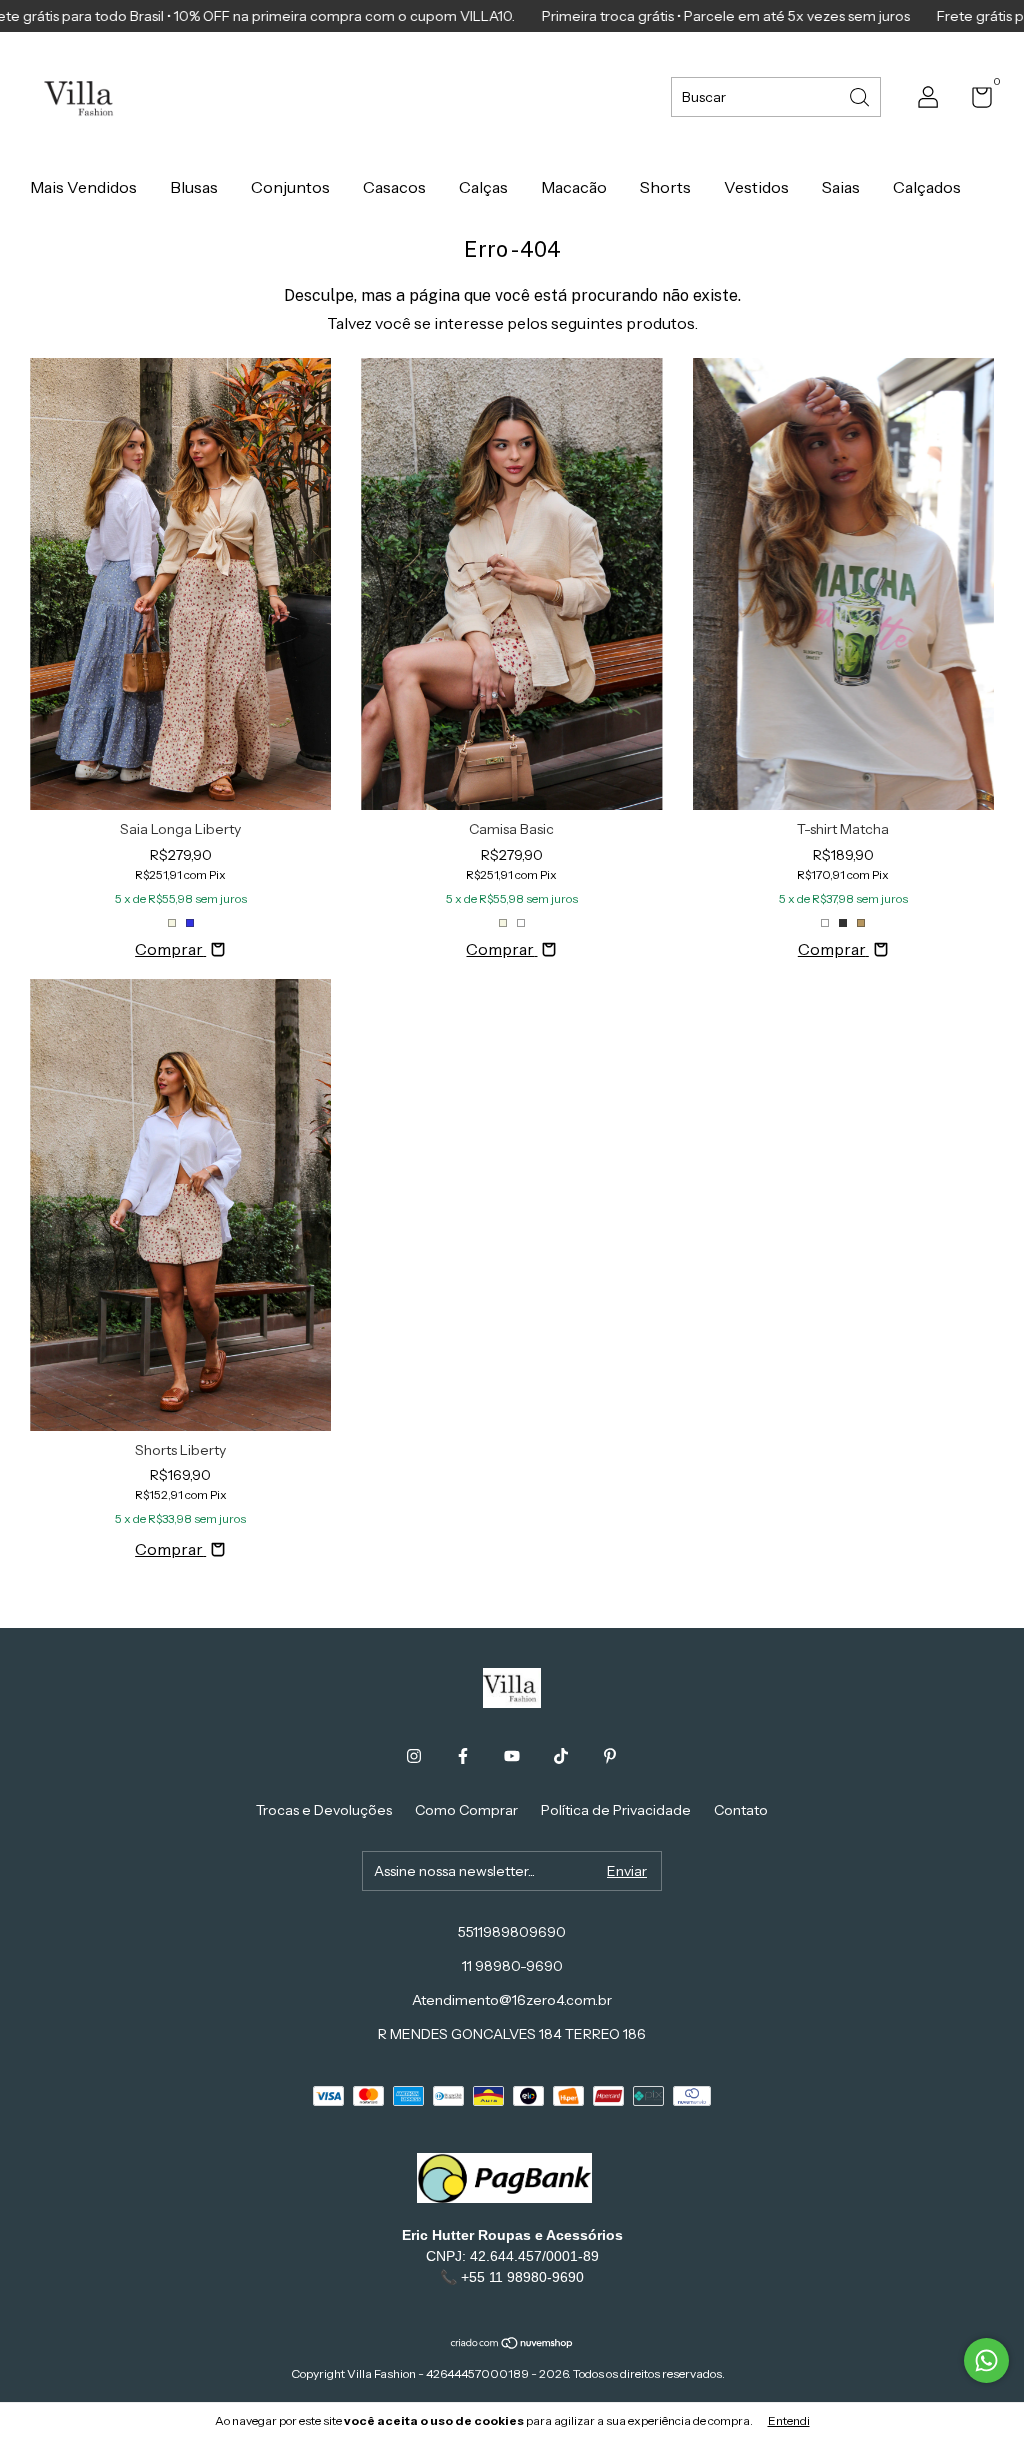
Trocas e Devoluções (324, 1810)
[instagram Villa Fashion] (414, 1756)
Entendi (789, 2420)
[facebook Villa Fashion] (463, 1756)
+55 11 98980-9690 (522, 2277)
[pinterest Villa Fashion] (610, 1756)
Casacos (394, 187)
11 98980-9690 (512, 1966)
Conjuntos (290, 187)
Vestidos (756, 187)
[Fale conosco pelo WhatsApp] (986, 2360)
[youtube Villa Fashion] (512, 1756)
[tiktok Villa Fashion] (561, 1756)
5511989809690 (512, 1932)
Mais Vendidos (83, 187)
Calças (483, 187)
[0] (974, 101)
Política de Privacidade (616, 1810)
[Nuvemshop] (512, 2344)
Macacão (574, 187)
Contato (741, 1810)
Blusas (194, 187)
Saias (841, 187)
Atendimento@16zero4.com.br (512, 2000)
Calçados (927, 187)
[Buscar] (861, 95)
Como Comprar (466, 1810)
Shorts (665, 187)
